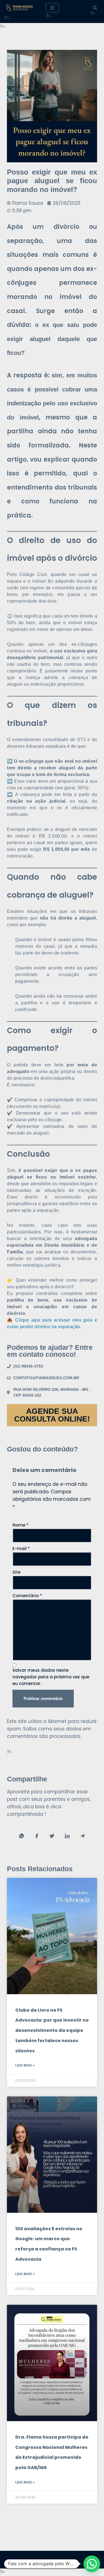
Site (17, 1572)
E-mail (21, 1549)
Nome (21, 1525)
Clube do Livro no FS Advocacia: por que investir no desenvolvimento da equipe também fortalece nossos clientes (52, 2030)
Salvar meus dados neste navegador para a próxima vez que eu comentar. (51, 1677)
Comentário (27, 1596)
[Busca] (95, 8)
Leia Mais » (25, 2065)
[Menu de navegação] (52, 8)
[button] (92, 2564)
